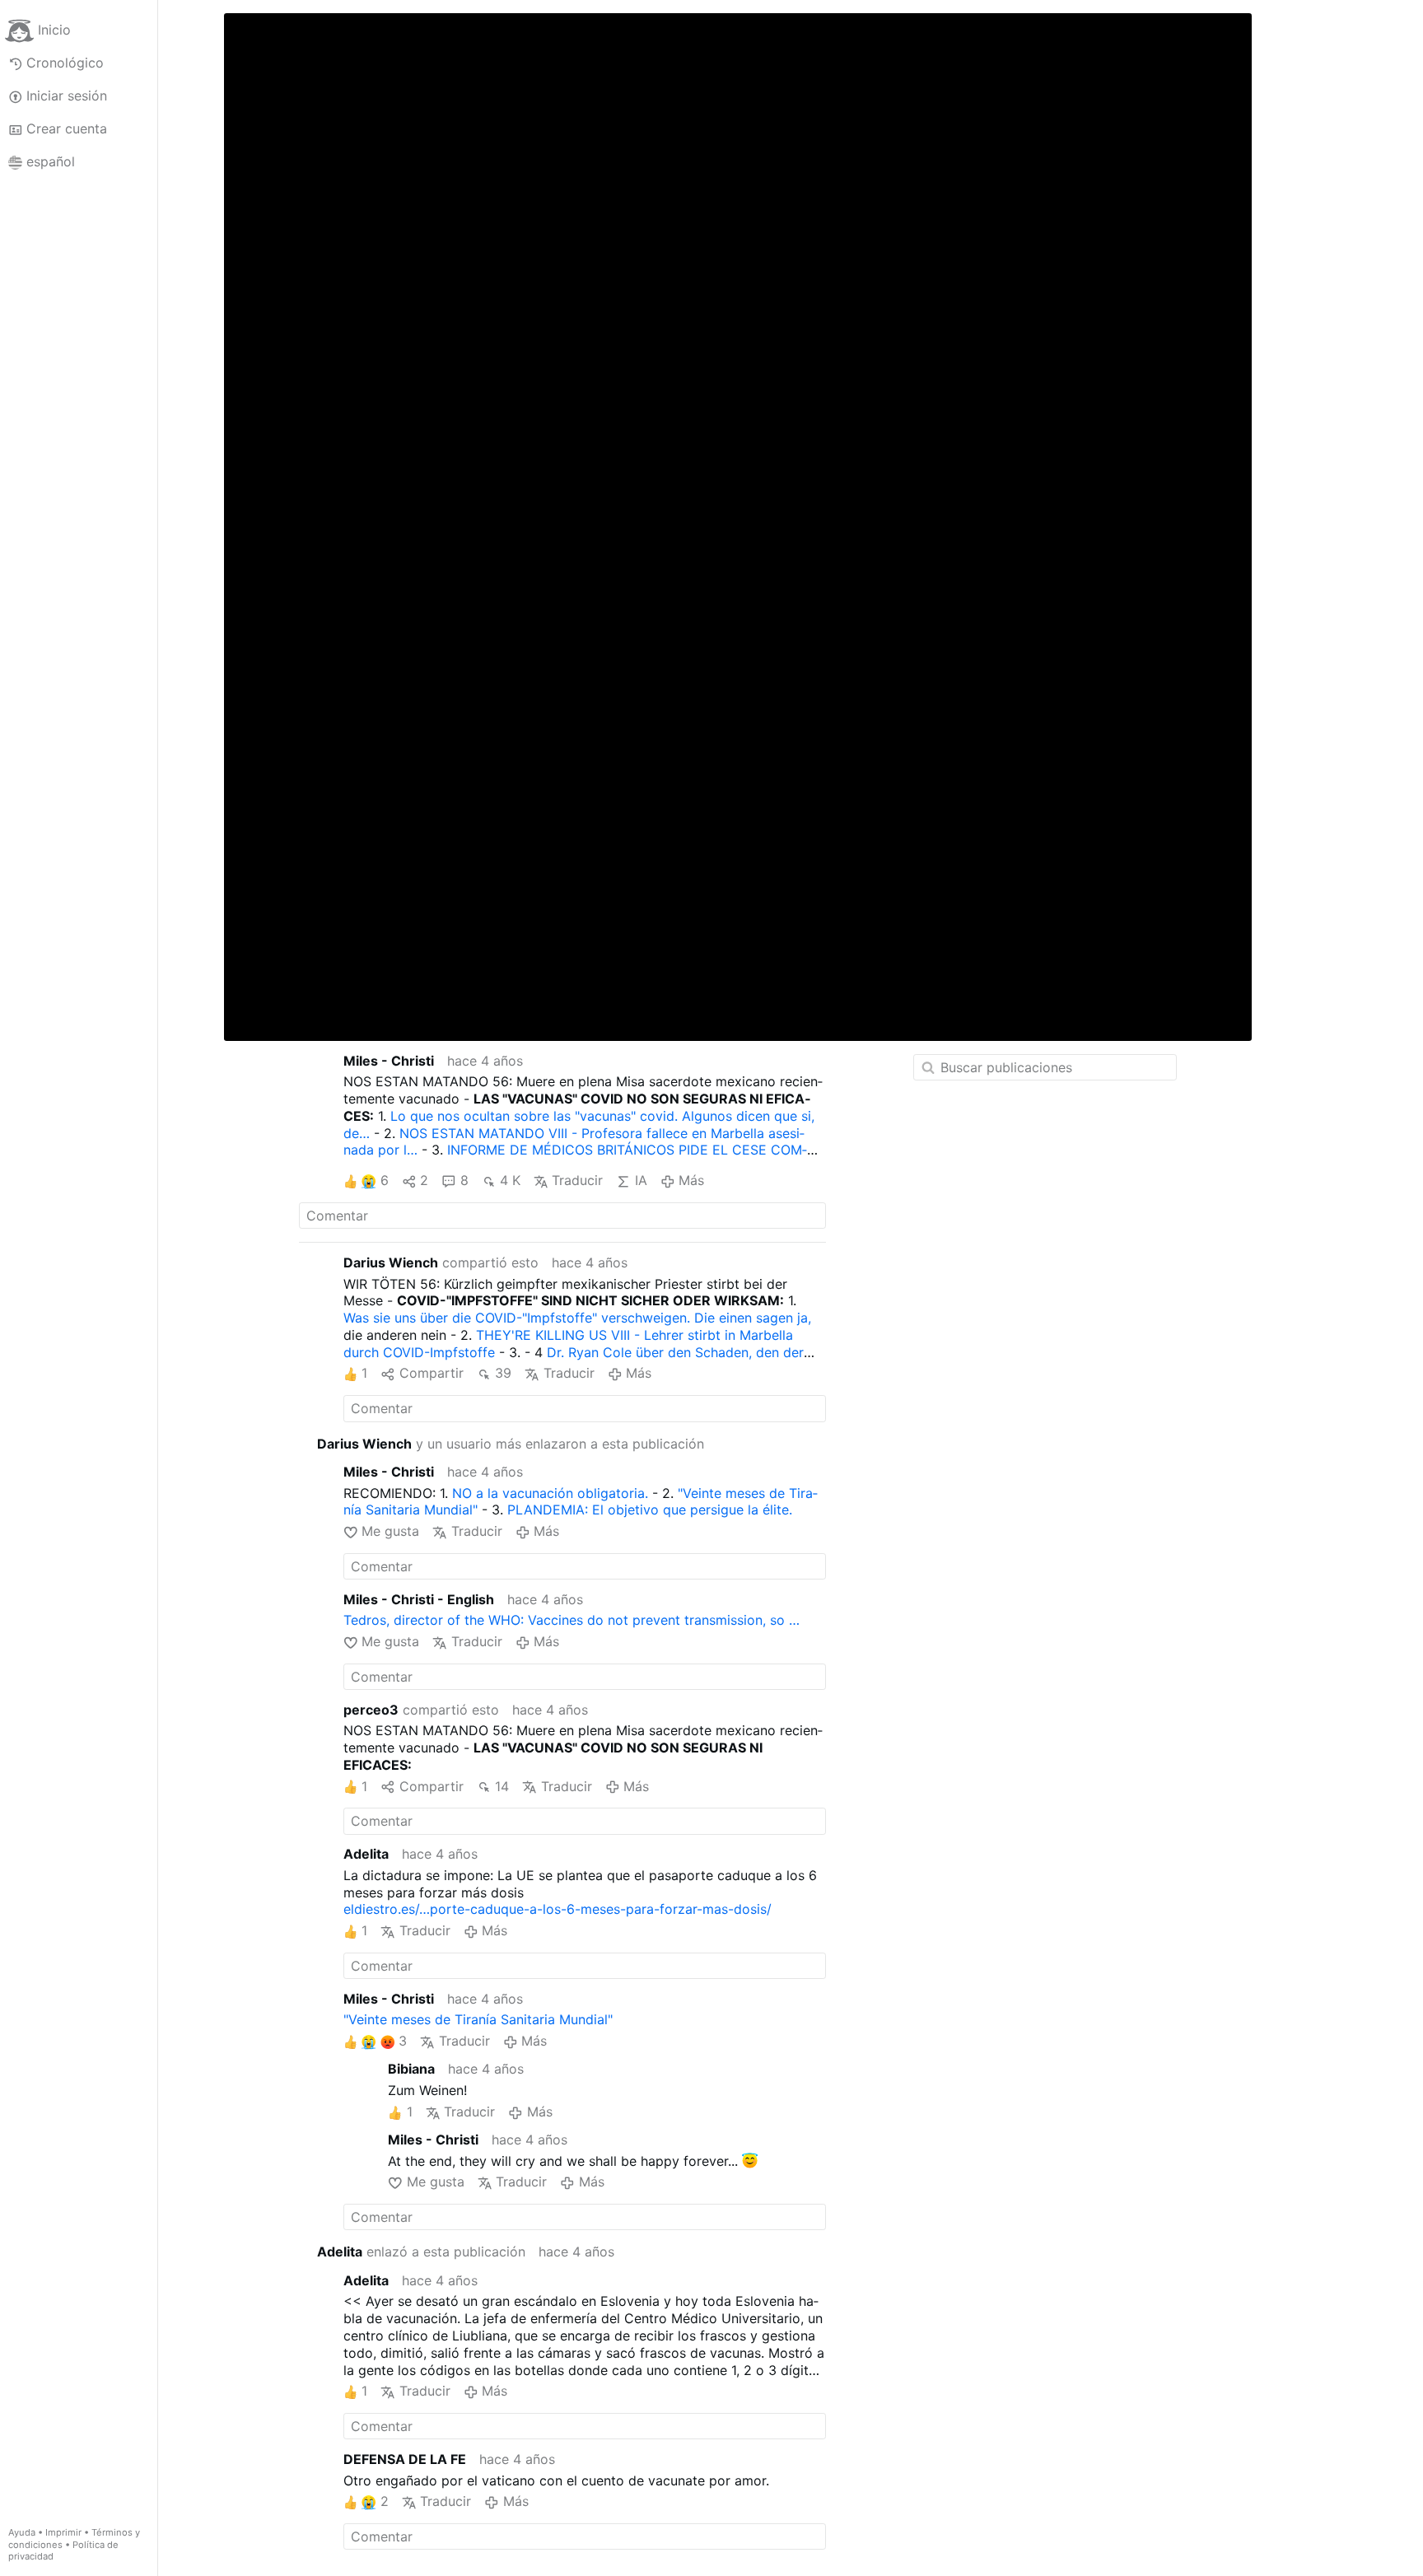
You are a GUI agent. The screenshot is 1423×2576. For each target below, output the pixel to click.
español (51, 161)
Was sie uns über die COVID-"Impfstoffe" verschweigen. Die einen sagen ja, (577, 1318)
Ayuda (22, 2532)
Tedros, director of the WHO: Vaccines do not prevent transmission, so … (572, 1620)
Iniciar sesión (67, 96)
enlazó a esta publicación (421, 2252)
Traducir (577, 1180)
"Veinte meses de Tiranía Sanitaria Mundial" (478, 2019)
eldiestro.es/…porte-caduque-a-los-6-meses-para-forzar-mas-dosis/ (558, 1909)
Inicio (54, 30)
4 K (510, 1180)
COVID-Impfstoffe (439, 1352)
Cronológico (65, 63)
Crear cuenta (67, 128)
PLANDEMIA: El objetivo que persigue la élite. (650, 1510)
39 (503, 1373)
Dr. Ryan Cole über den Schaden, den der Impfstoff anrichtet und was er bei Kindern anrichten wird (574, 1361)
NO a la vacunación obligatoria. (550, 1493)
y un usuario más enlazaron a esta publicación (511, 1444)
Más (691, 1180)
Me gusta (390, 1531)
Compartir (431, 1373)
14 (502, 1786)
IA (641, 1180)
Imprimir (63, 2532)
